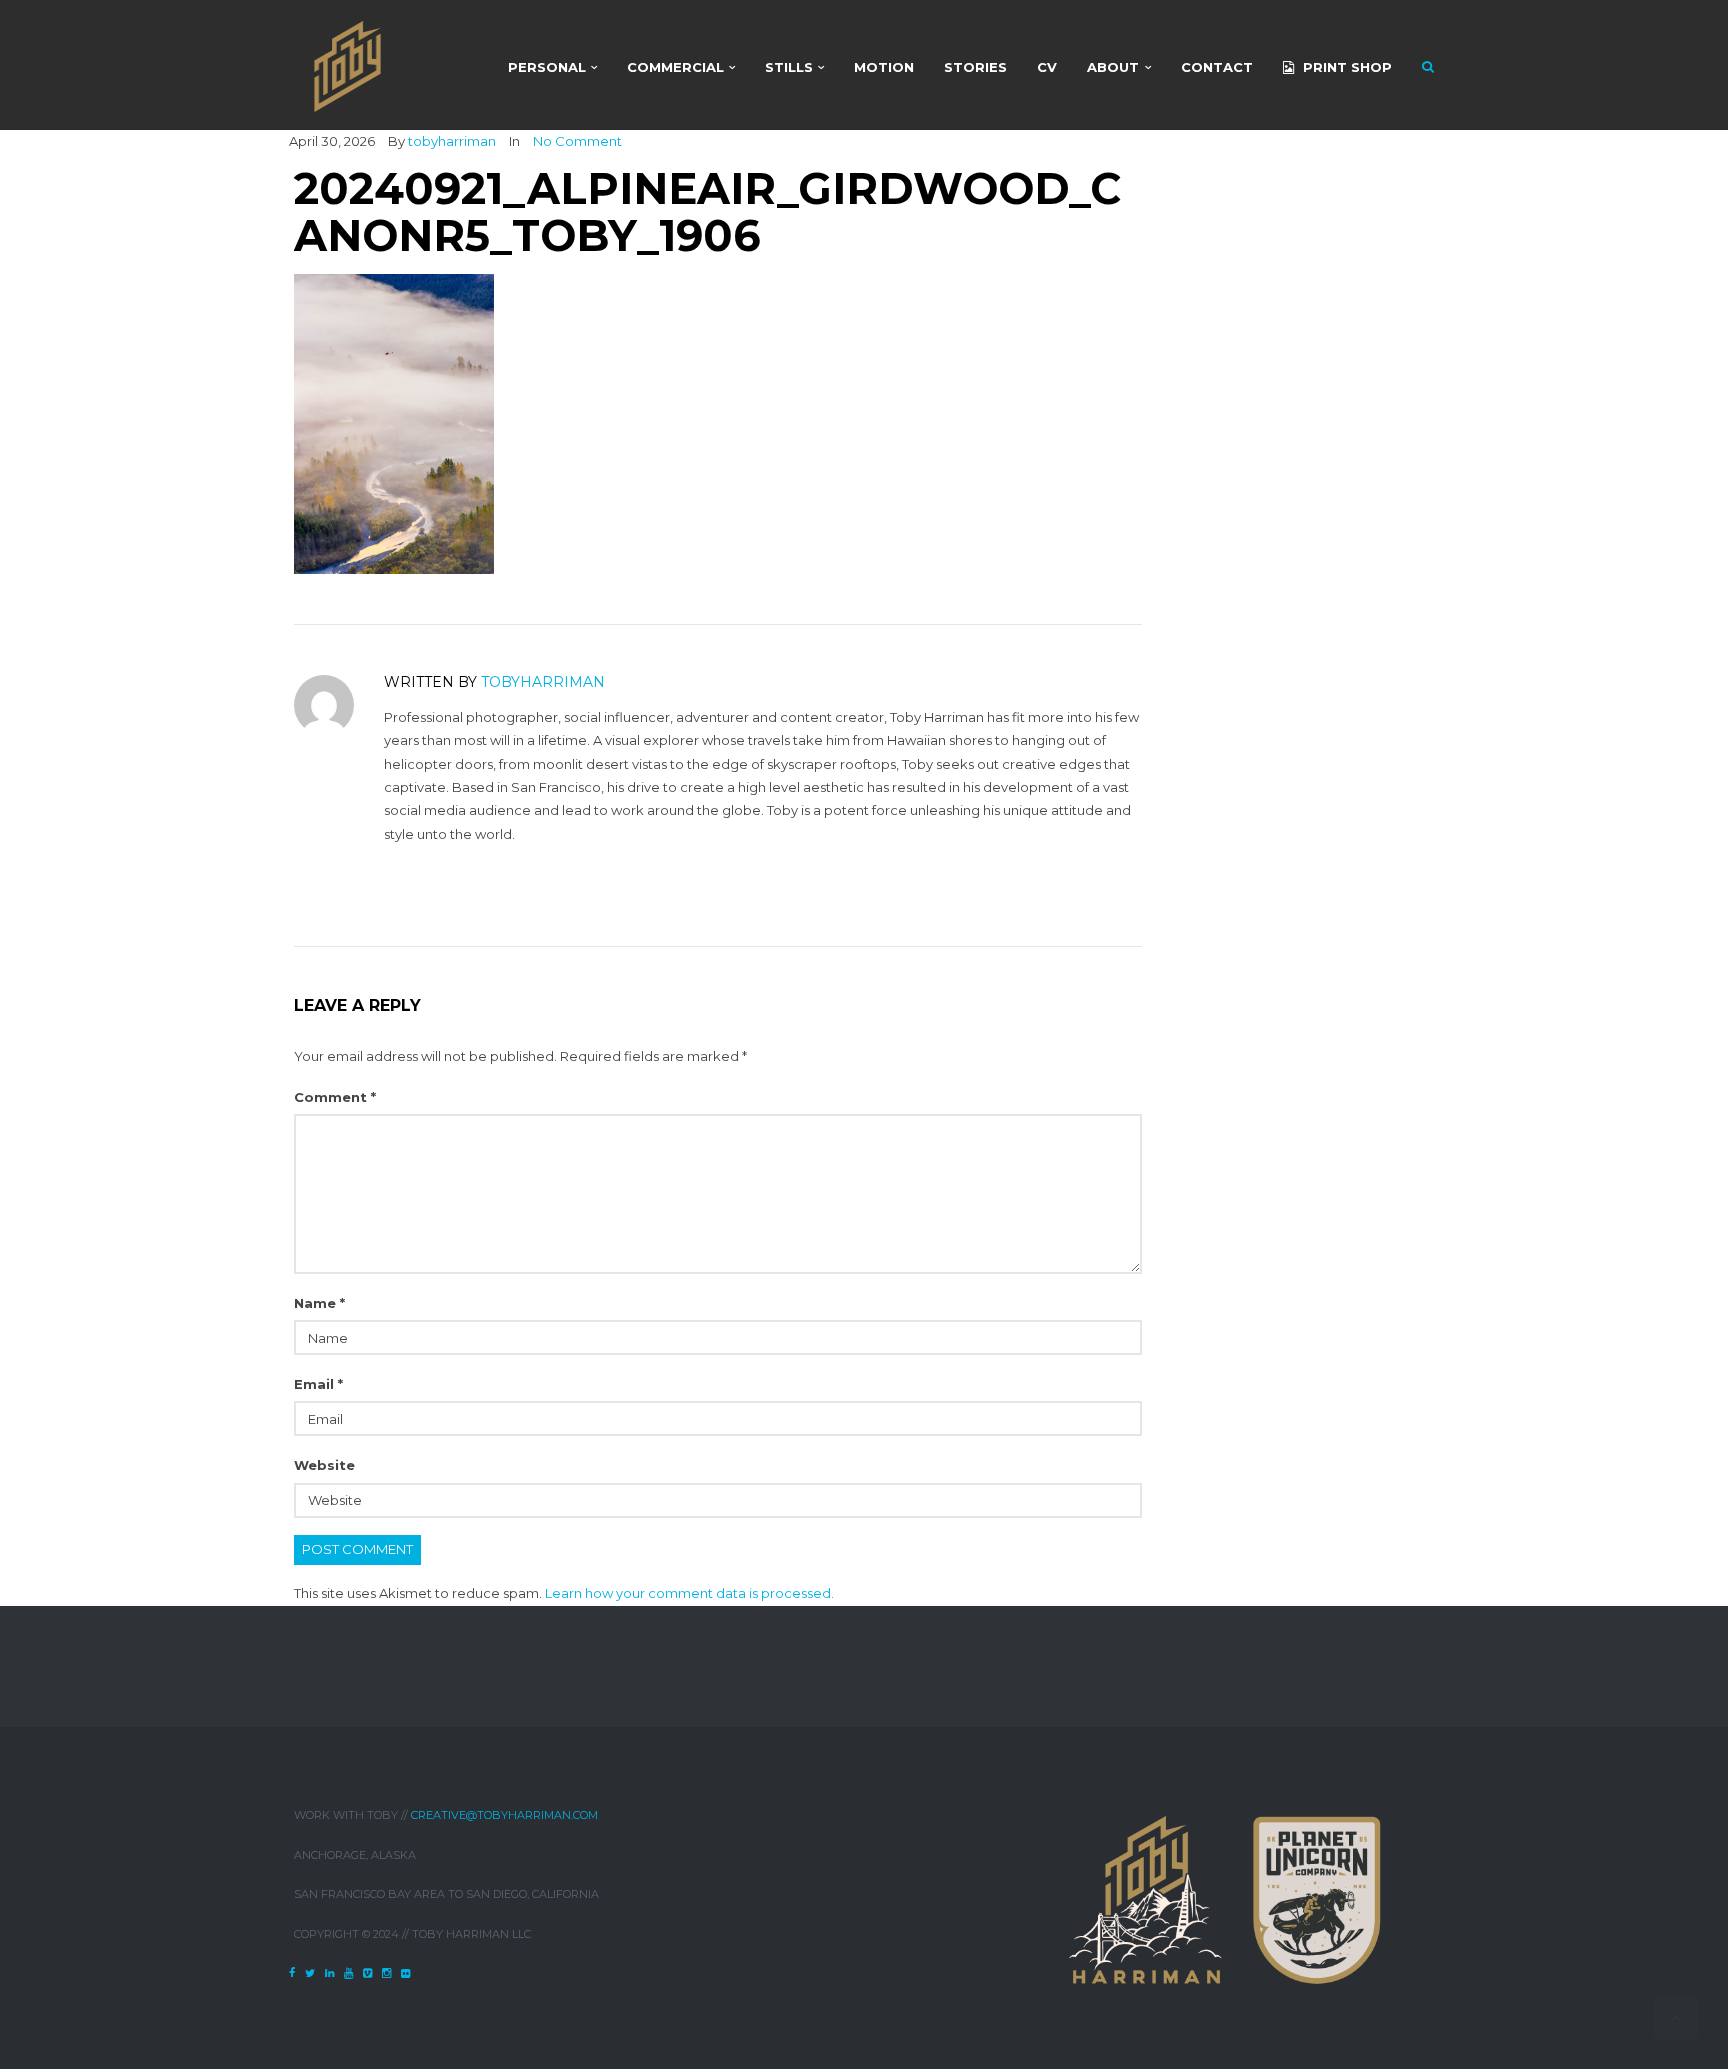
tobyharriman (452, 141)
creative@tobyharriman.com (504, 1815)
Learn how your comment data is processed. (689, 1593)
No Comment (577, 141)
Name (319, 1303)
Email (318, 1384)
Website (324, 1465)
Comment (335, 1097)
